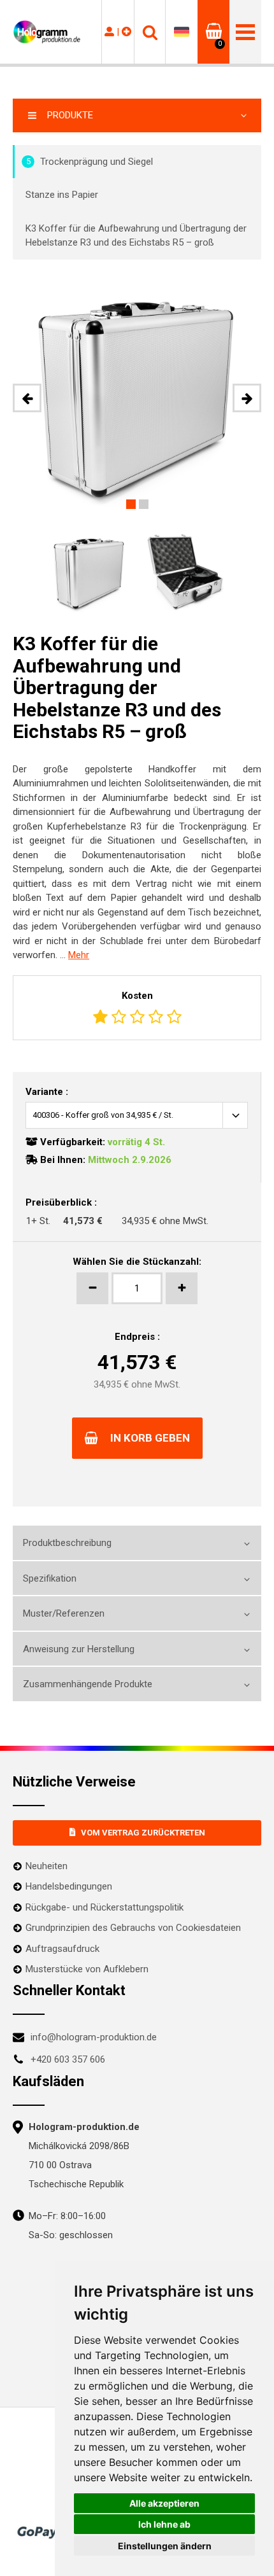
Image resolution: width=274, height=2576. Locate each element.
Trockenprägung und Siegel (90, 162)
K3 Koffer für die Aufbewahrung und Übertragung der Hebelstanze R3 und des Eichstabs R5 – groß (136, 236)
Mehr (79, 955)
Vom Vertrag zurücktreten (143, 1833)
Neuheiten (47, 1866)
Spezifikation (50, 1578)
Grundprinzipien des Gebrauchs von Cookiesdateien (133, 1928)
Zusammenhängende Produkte (88, 1684)
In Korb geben (150, 1438)
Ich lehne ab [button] (164, 2524)
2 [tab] (144, 504)
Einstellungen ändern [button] (165, 2546)
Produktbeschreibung (67, 1543)
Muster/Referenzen (64, 1613)
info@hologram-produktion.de (94, 2037)
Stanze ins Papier (62, 195)
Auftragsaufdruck (62, 1949)
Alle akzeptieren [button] (164, 2503)
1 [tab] (131, 504)
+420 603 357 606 (68, 2059)
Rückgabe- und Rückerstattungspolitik (105, 1907)
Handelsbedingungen (69, 1886)
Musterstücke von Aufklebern (87, 1969)
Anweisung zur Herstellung (79, 1649)
